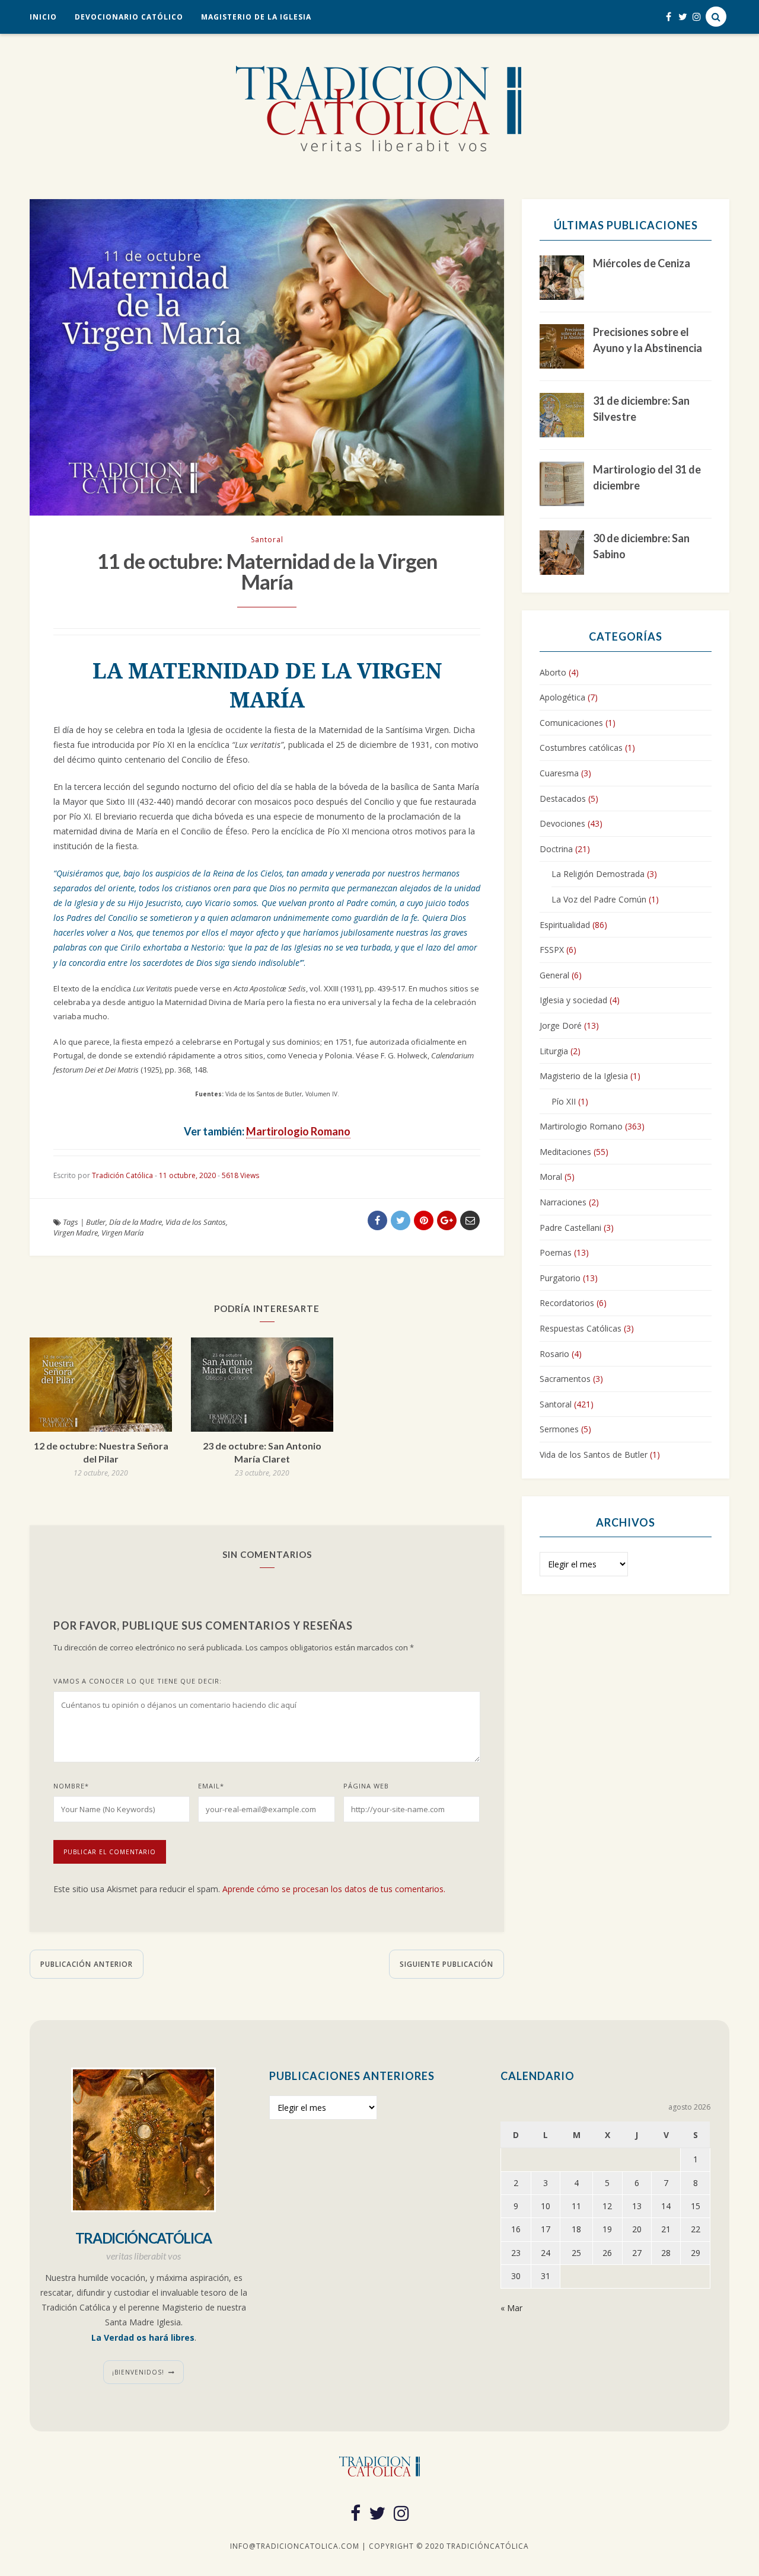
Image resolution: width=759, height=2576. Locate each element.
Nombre (71, 1786)
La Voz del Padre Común (599, 899)
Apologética (562, 697)
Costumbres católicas (581, 748)
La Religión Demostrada (598, 874)
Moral (551, 1177)
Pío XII (564, 1101)
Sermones (559, 1429)
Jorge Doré (561, 1025)
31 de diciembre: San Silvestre (641, 409)
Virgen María (122, 1233)
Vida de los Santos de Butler (594, 1455)
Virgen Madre (76, 1233)
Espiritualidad (565, 925)
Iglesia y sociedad (573, 1000)
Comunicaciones (571, 723)
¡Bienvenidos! (138, 2372)
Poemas (556, 1252)
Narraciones (563, 1202)
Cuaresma (559, 773)
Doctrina (556, 849)
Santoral (267, 540)
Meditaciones (565, 1152)
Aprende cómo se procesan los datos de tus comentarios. (334, 1889)
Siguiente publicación (447, 1964)
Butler (96, 1222)
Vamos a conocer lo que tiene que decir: (138, 1681)
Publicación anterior (87, 1964)
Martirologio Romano (298, 1131)
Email (211, 1786)
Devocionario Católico (129, 17)
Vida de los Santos (196, 1222)
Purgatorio (560, 1278)
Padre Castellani (570, 1228)
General (554, 975)
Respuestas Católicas (581, 1328)
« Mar (511, 2308)
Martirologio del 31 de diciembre (647, 477)
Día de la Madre (135, 1222)
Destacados (563, 799)
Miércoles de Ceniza (642, 263)
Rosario (554, 1354)
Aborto (553, 672)
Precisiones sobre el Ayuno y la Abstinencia (648, 340)
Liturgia (554, 1051)
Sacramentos (565, 1379)
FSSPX (552, 950)
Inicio (43, 17)
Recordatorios (567, 1303)
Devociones (562, 823)
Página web (366, 1786)
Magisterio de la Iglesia (256, 17)
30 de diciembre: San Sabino (641, 546)
